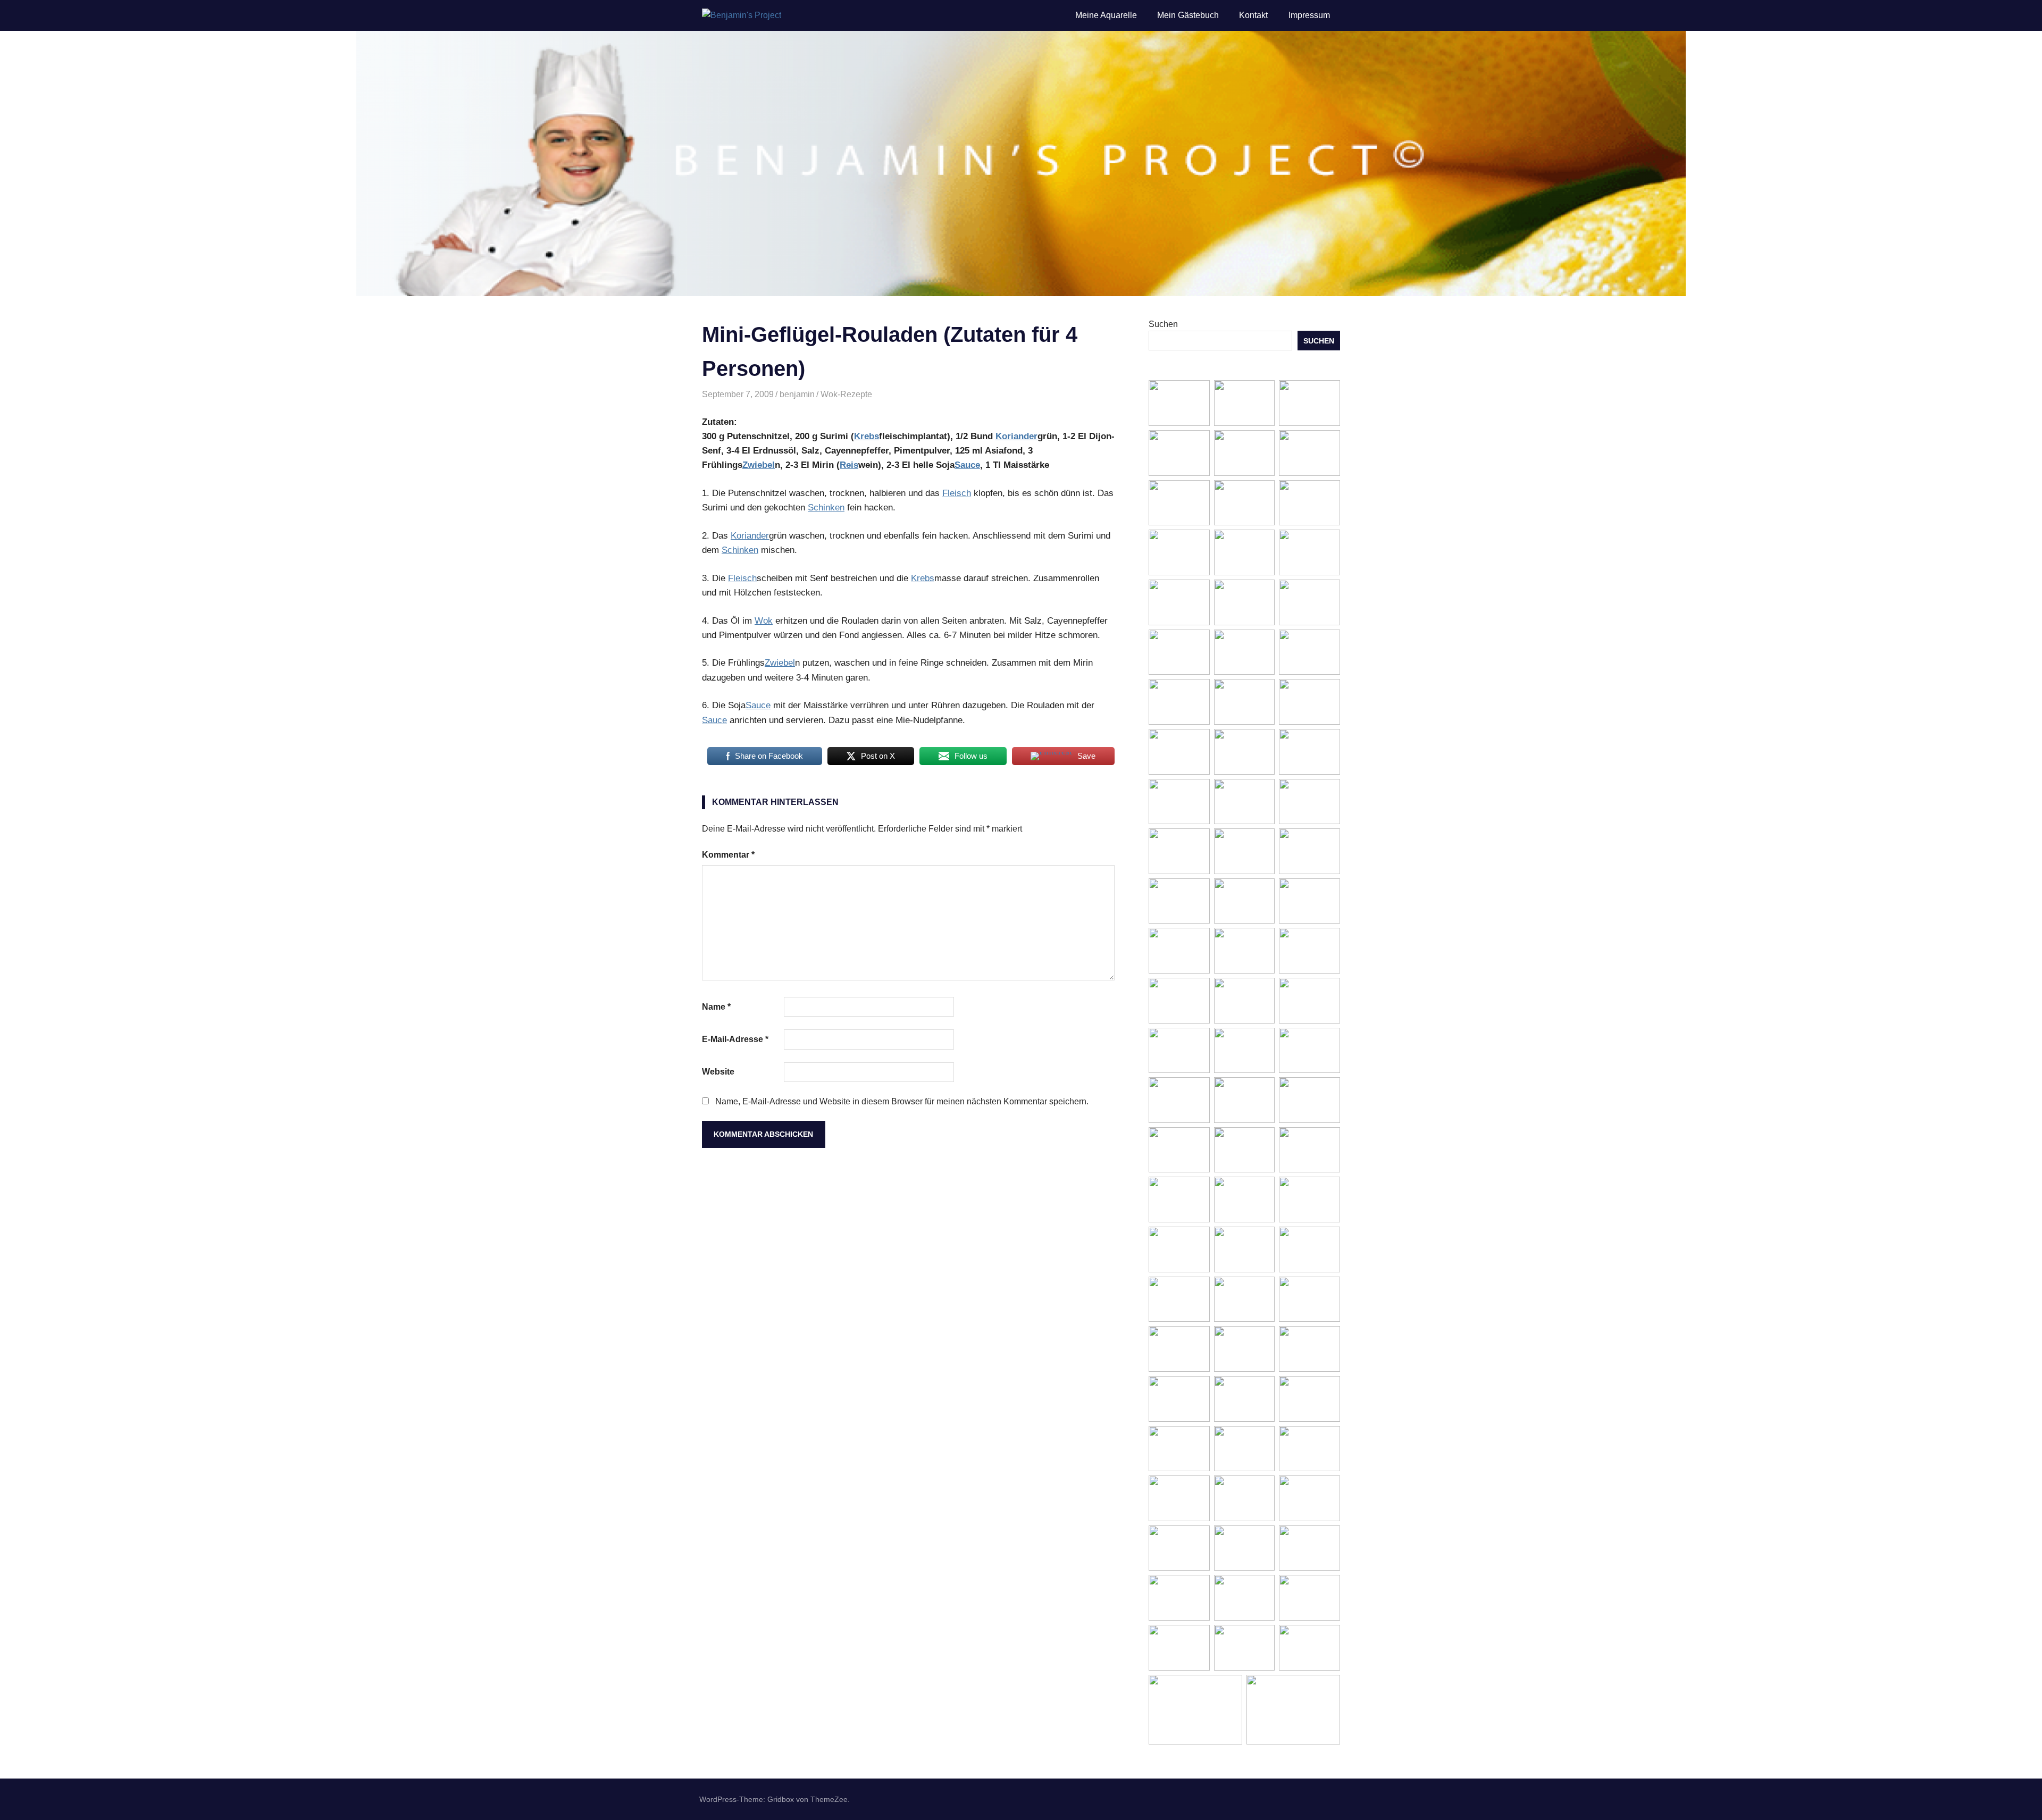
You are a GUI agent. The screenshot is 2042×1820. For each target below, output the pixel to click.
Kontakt (1253, 15)
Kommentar (728, 855)
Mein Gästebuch (1188, 15)
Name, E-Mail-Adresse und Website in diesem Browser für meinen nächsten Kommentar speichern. (902, 1101)
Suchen (1163, 324)
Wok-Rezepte (846, 394)
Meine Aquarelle (1106, 15)
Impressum (1309, 15)
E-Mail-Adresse (735, 1039)
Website (718, 1072)
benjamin (797, 394)
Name (716, 1007)
